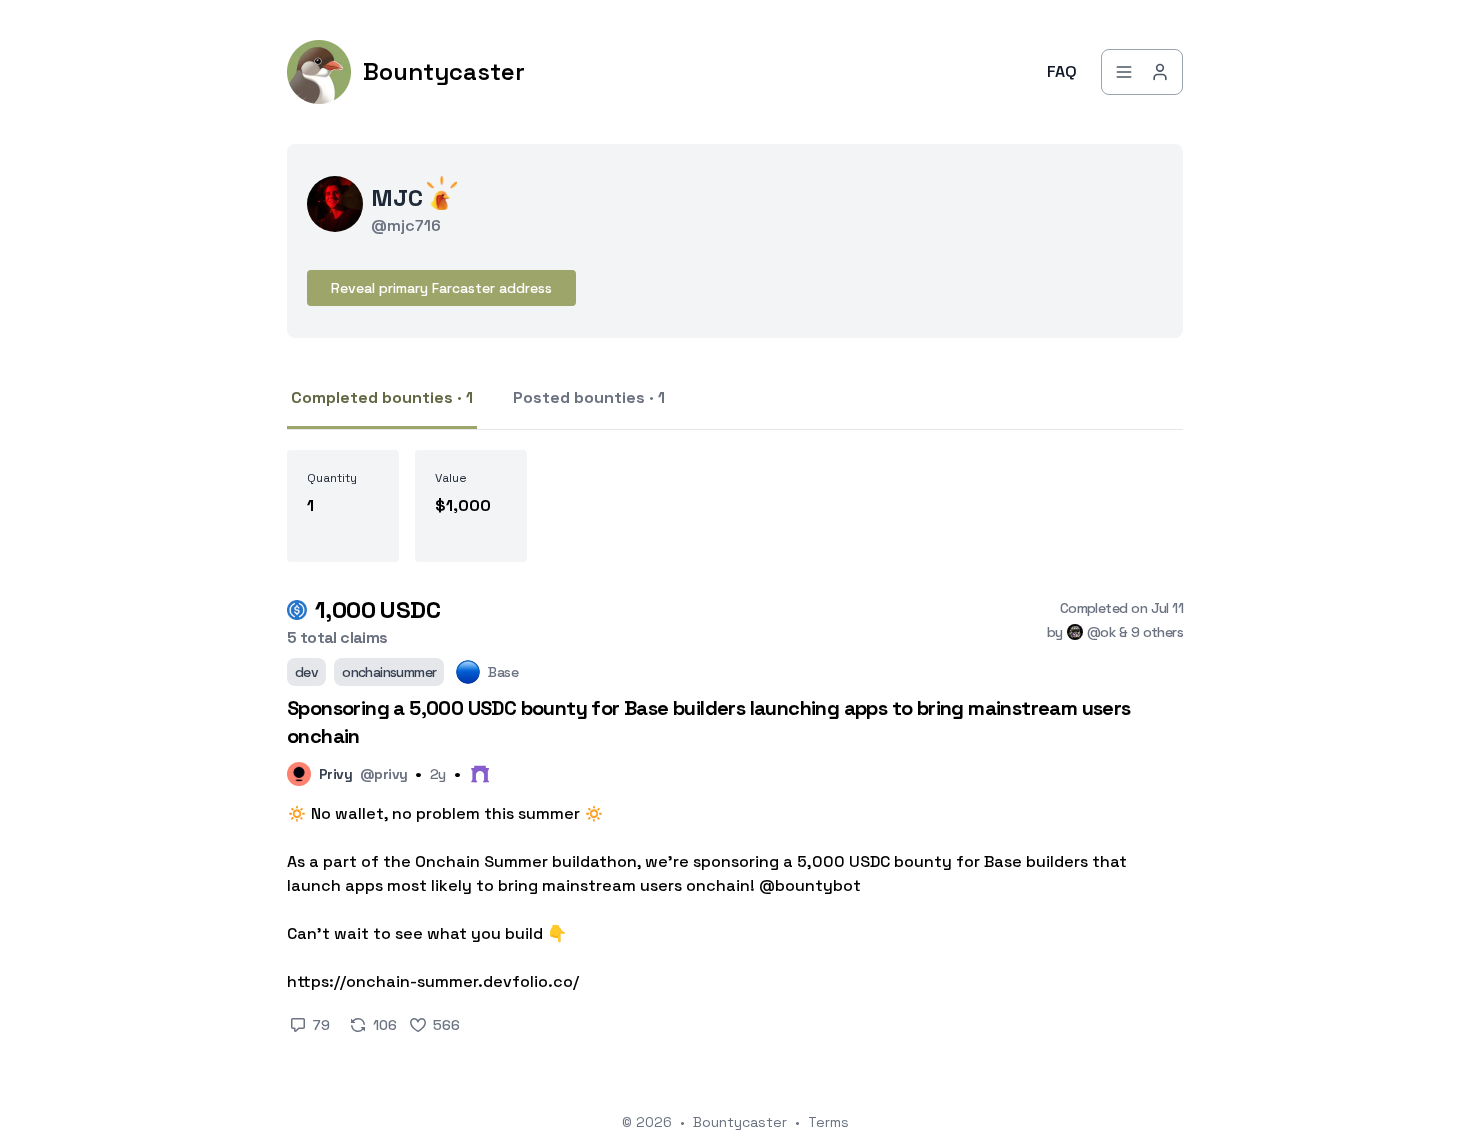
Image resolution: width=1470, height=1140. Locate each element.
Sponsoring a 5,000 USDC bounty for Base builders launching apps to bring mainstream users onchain (709, 722)
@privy (383, 774)
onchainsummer (389, 672)
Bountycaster (740, 1122)
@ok (1101, 632)
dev (306, 672)
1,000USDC (377, 609)
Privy (335, 774)
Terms (828, 1122)
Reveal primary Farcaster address (441, 288)
